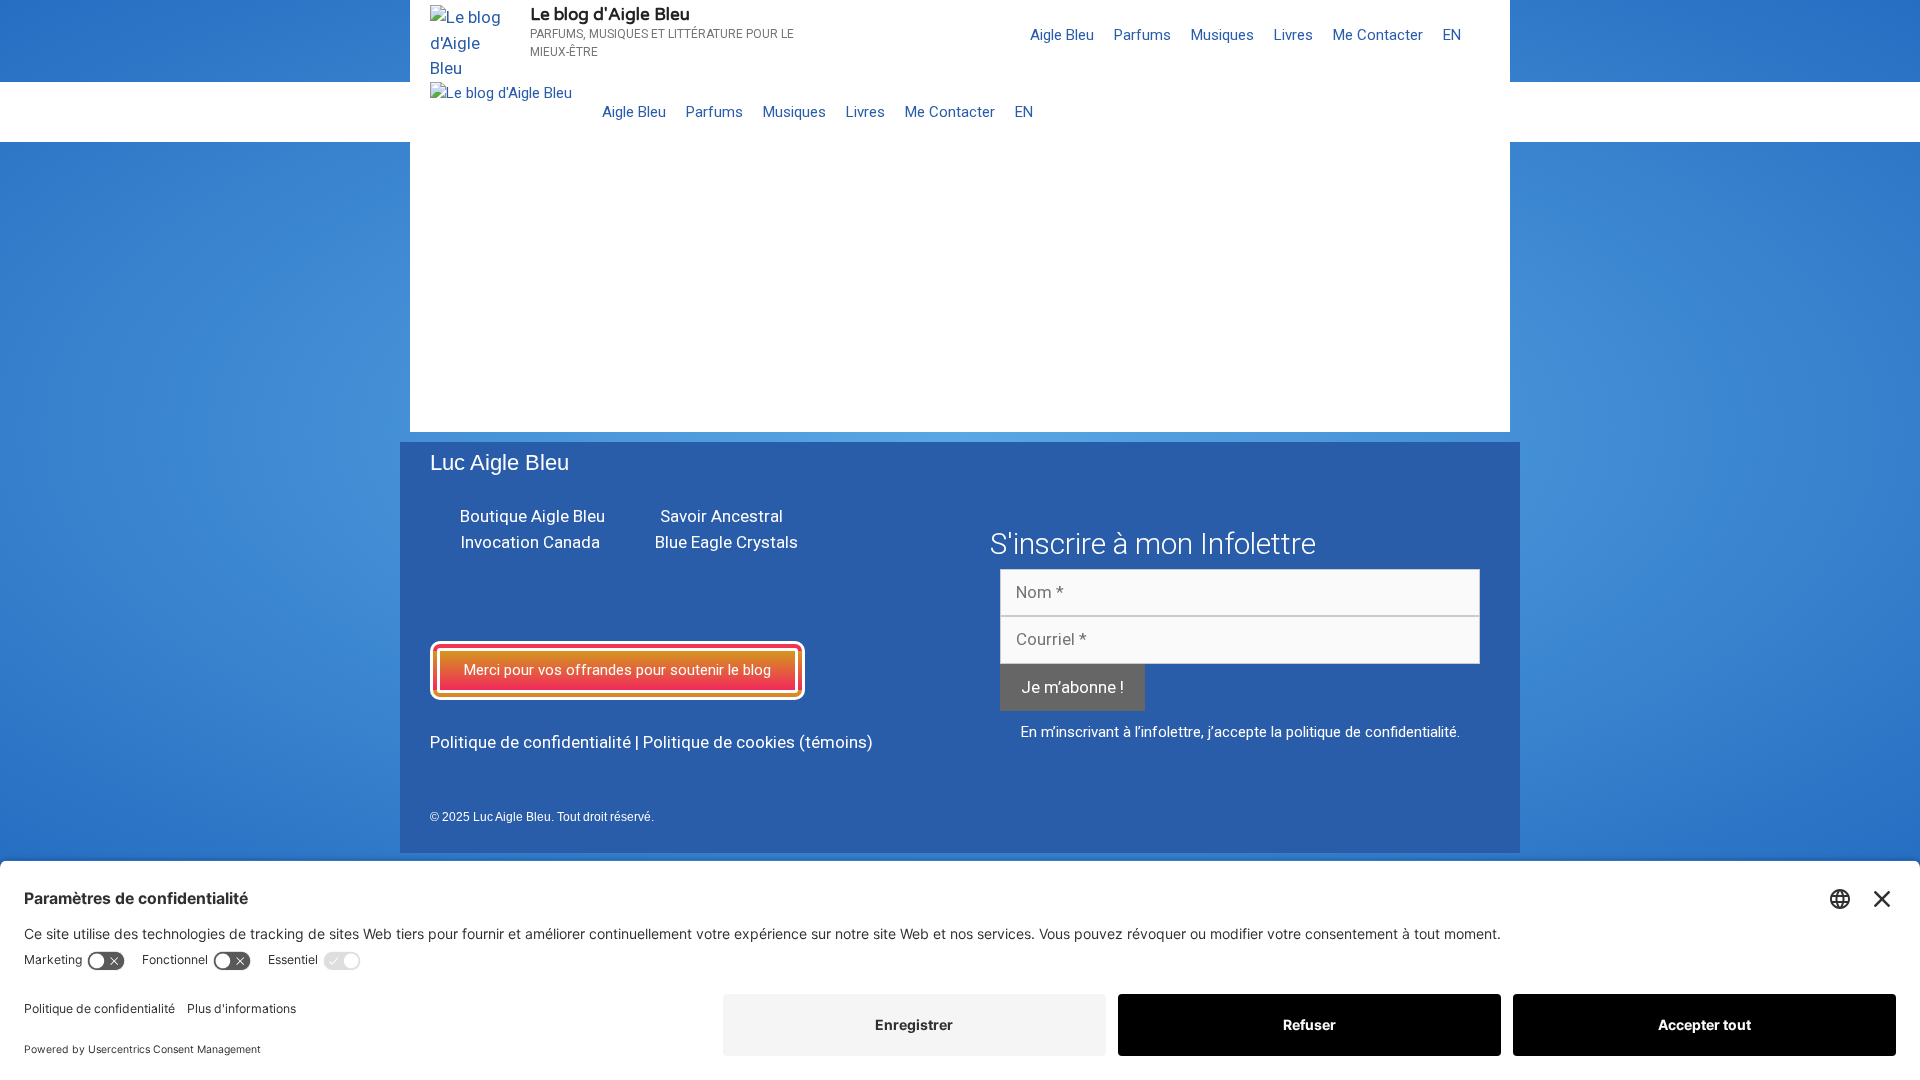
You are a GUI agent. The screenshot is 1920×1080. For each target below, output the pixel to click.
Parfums (1142, 35)
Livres (1293, 35)
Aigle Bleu (1062, 35)
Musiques (1222, 35)
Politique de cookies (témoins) (758, 742)
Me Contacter (1378, 35)
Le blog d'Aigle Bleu (610, 14)
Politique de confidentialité (530, 742)
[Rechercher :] (545, 338)
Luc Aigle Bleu (499, 462)
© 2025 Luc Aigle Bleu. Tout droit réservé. (542, 817)
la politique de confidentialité (1364, 732)
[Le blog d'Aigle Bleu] (501, 93)
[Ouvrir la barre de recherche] (1490, 35)
